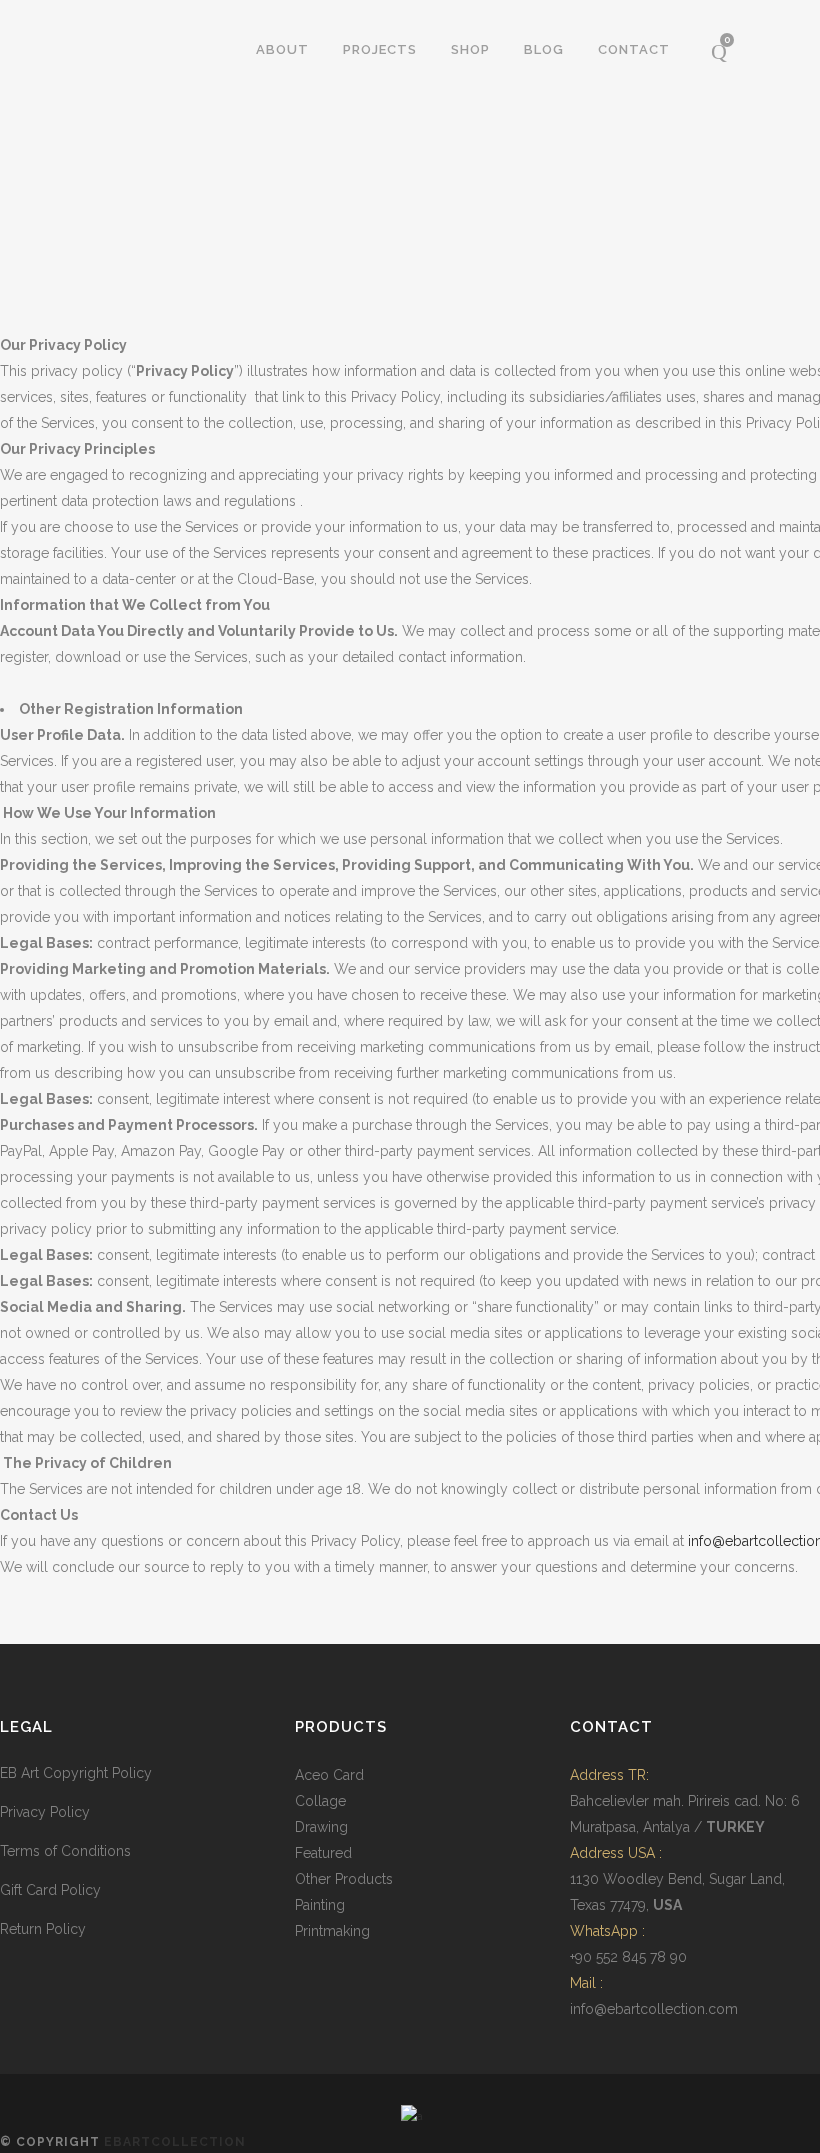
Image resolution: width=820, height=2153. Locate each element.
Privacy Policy (45, 1812)
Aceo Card (329, 1775)
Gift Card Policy (50, 1890)
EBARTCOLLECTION (175, 2142)
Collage (320, 1801)
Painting (320, 1905)
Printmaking (332, 1931)
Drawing (321, 1827)
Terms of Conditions (65, 1851)
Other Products (344, 1879)
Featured (323, 1853)
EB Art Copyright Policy (76, 1773)
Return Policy (43, 1929)
